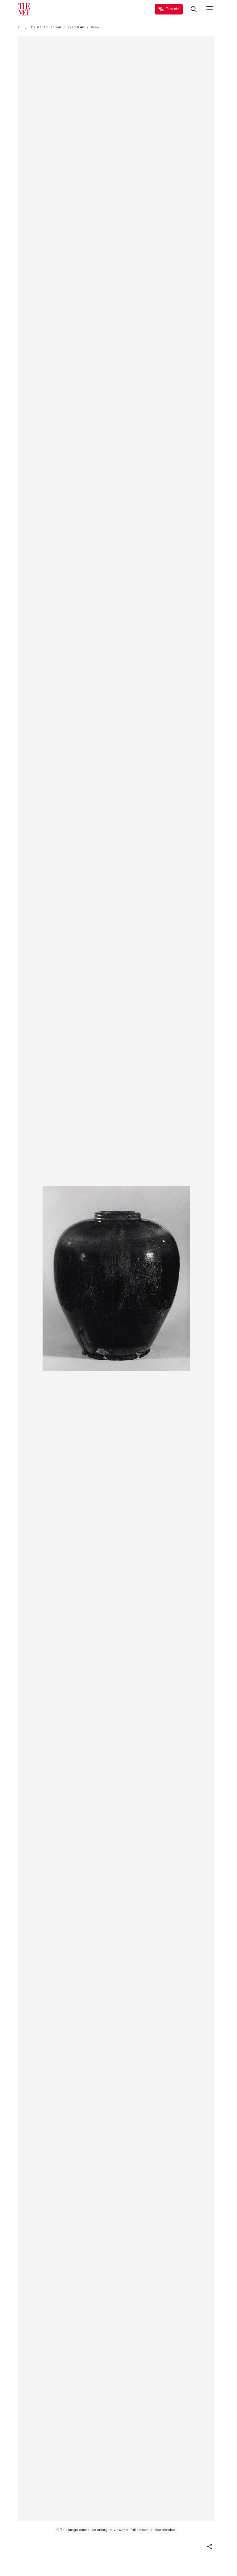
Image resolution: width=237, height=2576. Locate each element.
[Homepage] (24, 9)
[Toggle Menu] (210, 9)
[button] (210, 2547)
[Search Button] (194, 9)
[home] (20, 27)
